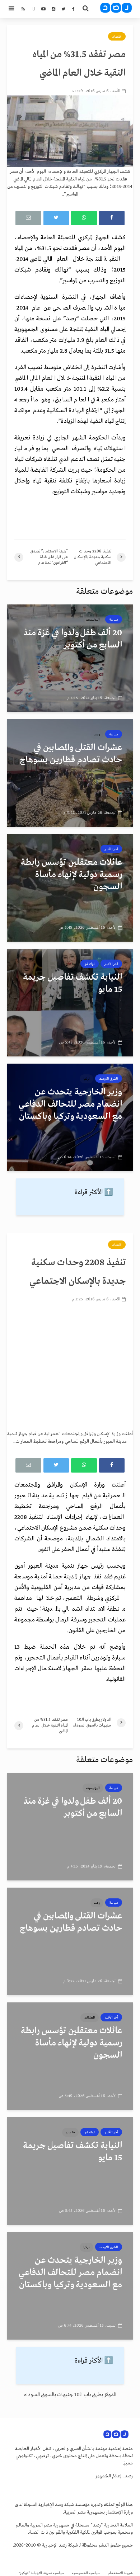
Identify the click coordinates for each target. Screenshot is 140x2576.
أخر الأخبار (111, 849)
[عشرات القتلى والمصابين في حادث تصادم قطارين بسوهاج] (70, 773)
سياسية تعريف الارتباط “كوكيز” (42, 2573)
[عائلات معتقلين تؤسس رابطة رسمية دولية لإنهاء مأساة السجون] (70, 888)
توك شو (90, 964)
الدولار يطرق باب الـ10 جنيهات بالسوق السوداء (70, 2395)
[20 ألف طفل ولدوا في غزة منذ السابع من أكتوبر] (70, 658)
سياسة (114, 620)
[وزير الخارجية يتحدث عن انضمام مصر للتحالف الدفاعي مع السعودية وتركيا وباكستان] (70, 1117)
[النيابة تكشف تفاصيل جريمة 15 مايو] (70, 1003)
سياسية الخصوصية (86, 2573)
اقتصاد (117, 37)
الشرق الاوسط (109, 1079)
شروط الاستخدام (120, 2573)
